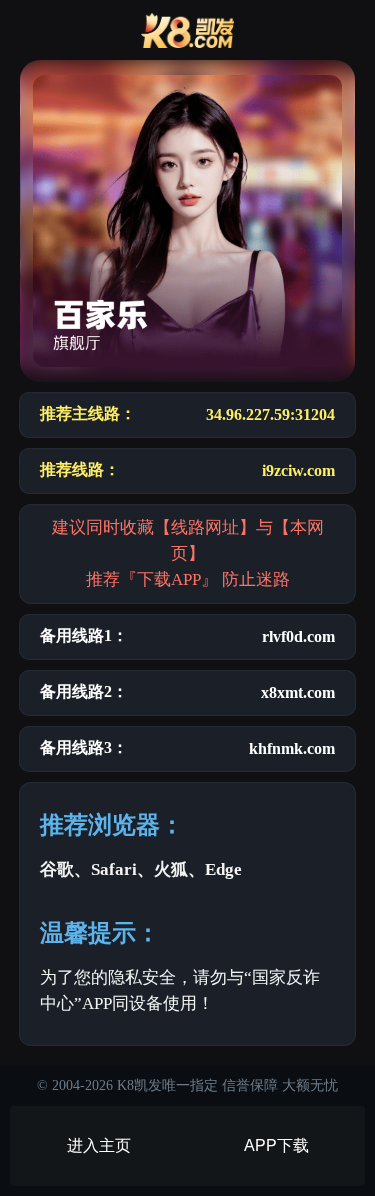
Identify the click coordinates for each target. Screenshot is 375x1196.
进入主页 (99, 1145)
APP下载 (276, 1145)
